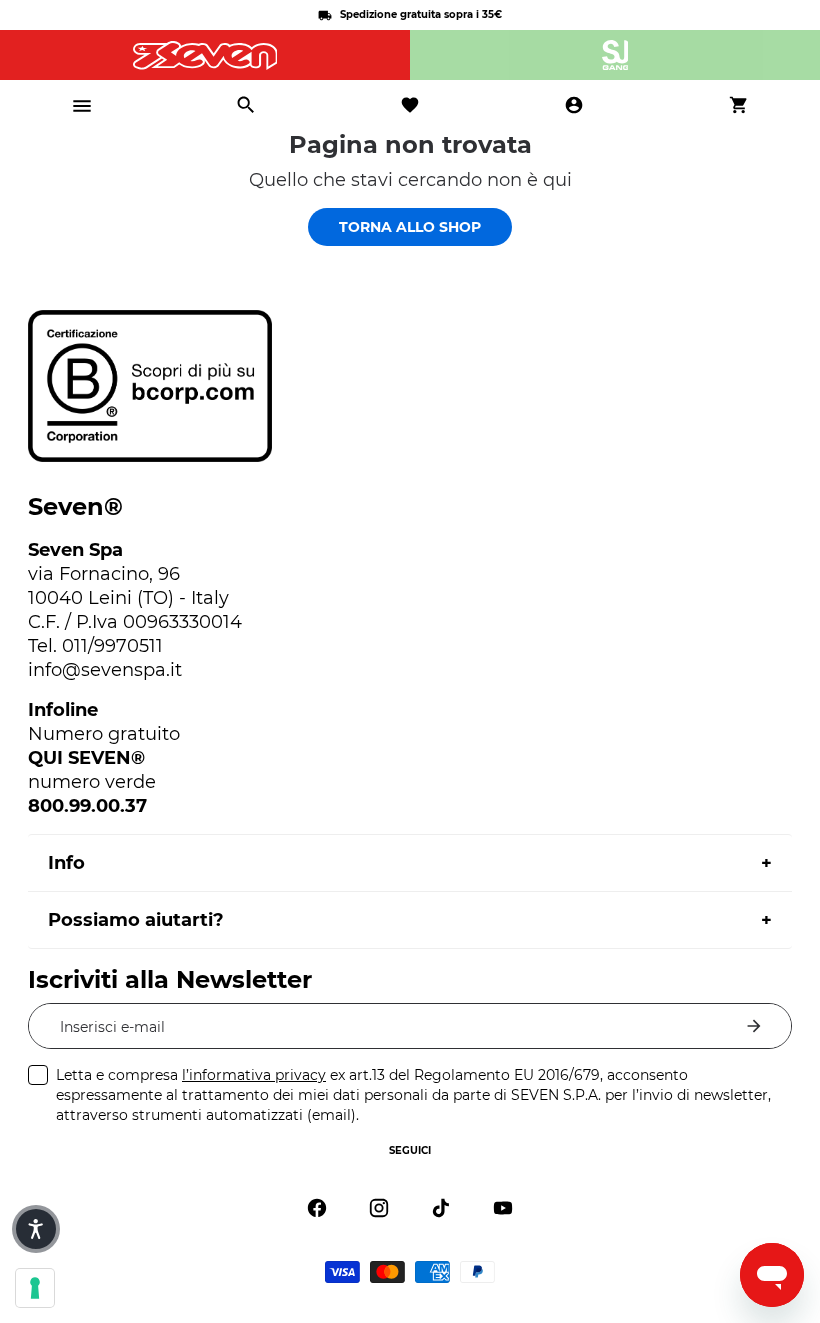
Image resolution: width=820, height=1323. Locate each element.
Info (66, 863)
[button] (36, 1229)
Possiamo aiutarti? (136, 920)
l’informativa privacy (254, 1075)
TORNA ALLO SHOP (410, 227)
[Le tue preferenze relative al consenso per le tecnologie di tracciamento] (35, 1288)
